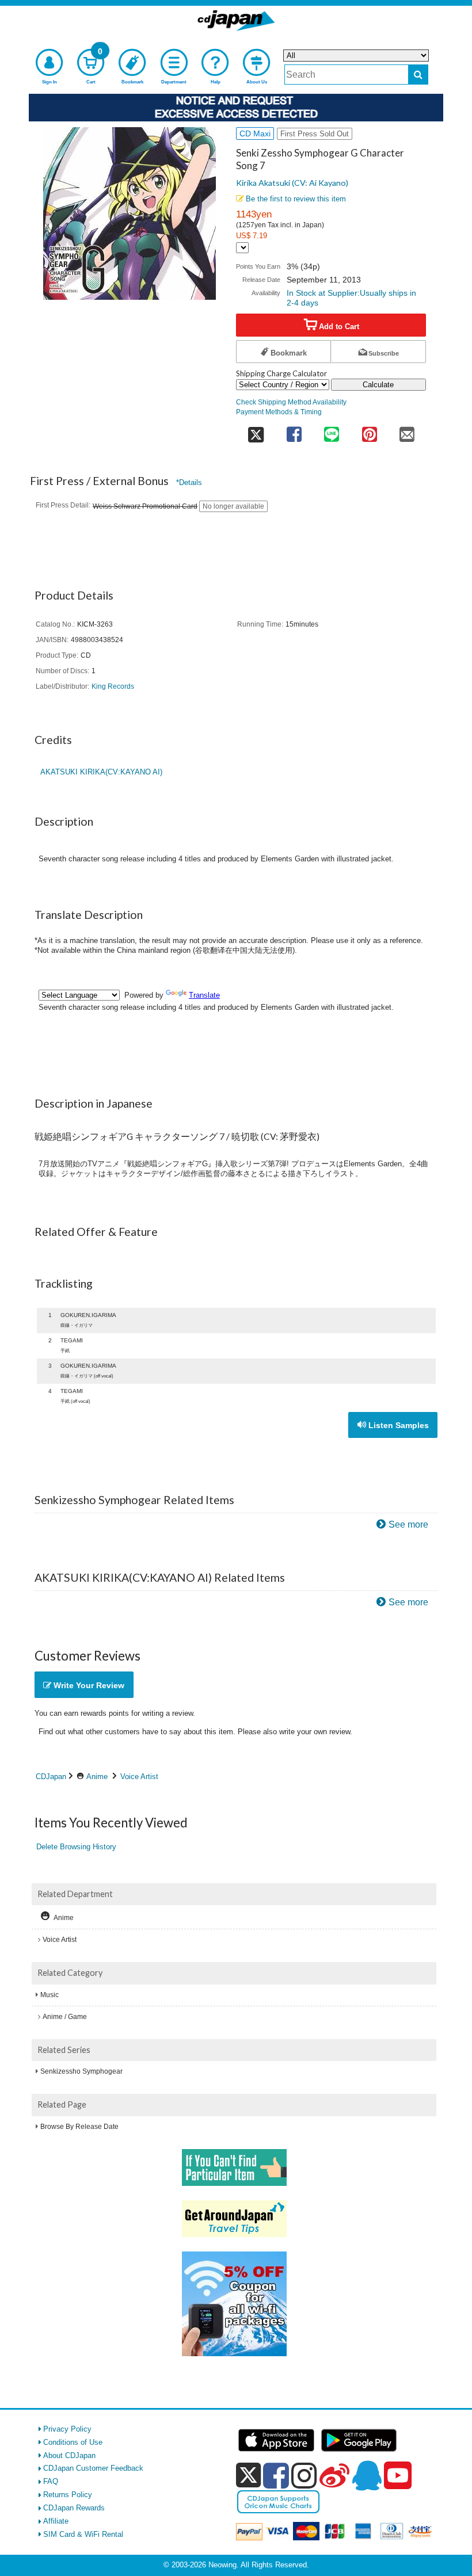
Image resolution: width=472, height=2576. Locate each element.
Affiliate (56, 2521)
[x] (248, 2476)
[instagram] (304, 2475)
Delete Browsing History (76, 1847)
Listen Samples (397, 1425)
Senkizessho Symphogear (81, 2071)
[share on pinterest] (369, 431)
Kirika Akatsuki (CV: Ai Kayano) (292, 183)
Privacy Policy (67, 2429)
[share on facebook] (294, 431)
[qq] (367, 2475)
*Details (189, 482)
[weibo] (334, 2475)
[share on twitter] (256, 431)
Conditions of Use (73, 2442)
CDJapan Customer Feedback (93, 2468)
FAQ (51, 2481)
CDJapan (51, 1777)
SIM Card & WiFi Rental (83, 2534)
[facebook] (276, 2475)
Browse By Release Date (79, 2127)
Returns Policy (68, 2495)
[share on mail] (407, 431)
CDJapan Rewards (74, 2508)
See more (408, 1524)
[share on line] (331, 431)
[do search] (418, 75)
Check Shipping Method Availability (291, 402)
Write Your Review (88, 1685)
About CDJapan (69, 2455)
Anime (97, 1777)
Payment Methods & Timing (279, 412)
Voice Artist (139, 1777)
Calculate (378, 385)
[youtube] (398, 2476)
